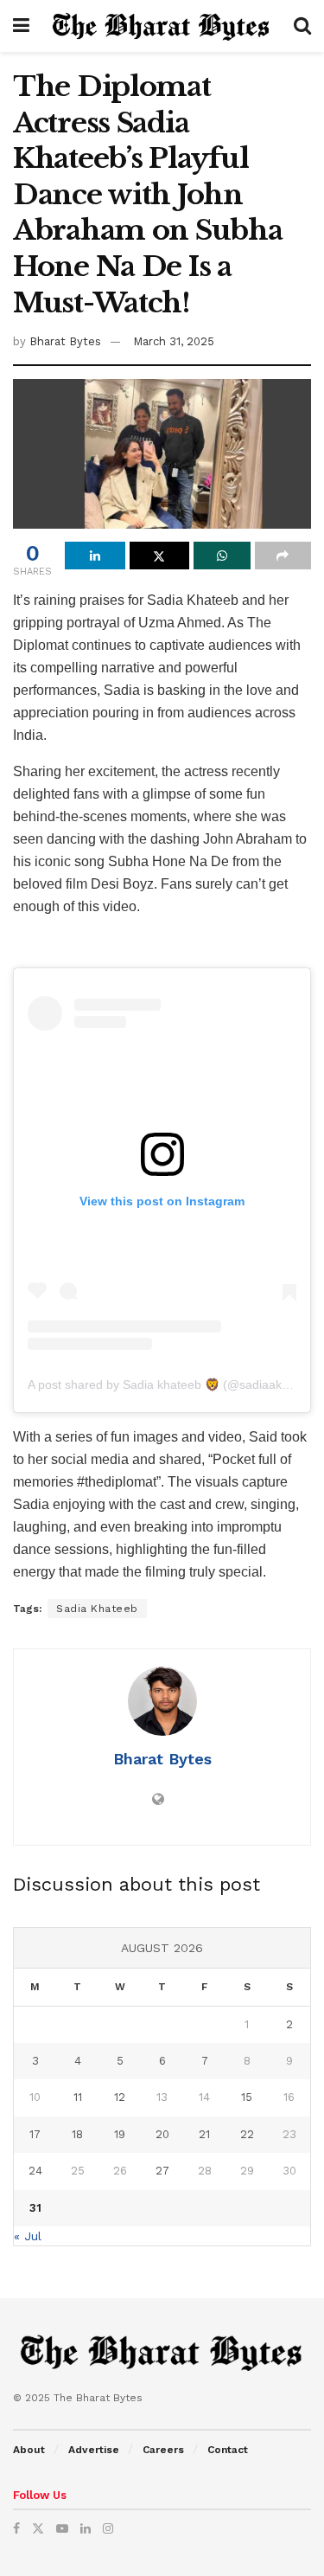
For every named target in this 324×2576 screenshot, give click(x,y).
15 (247, 2097)
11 (78, 2097)
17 (35, 2134)
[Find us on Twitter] (38, 2528)
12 (120, 2097)
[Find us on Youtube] (62, 2528)
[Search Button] (302, 26)
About (29, 2450)
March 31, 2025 (174, 341)
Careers (163, 2450)
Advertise (94, 2450)
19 (120, 2134)
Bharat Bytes (65, 341)
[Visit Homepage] (162, 26)
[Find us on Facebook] (16, 2528)
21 (204, 2134)
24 (35, 2171)
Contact (228, 2450)
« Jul (28, 2236)
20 (162, 2134)
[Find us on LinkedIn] (86, 2528)
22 (247, 2134)
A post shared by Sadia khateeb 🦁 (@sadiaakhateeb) (176, 1384)
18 (77, 2134)
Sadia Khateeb (97, 1609)
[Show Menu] (21, 26)
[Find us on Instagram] (108, 2528)
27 (162, 2171)
